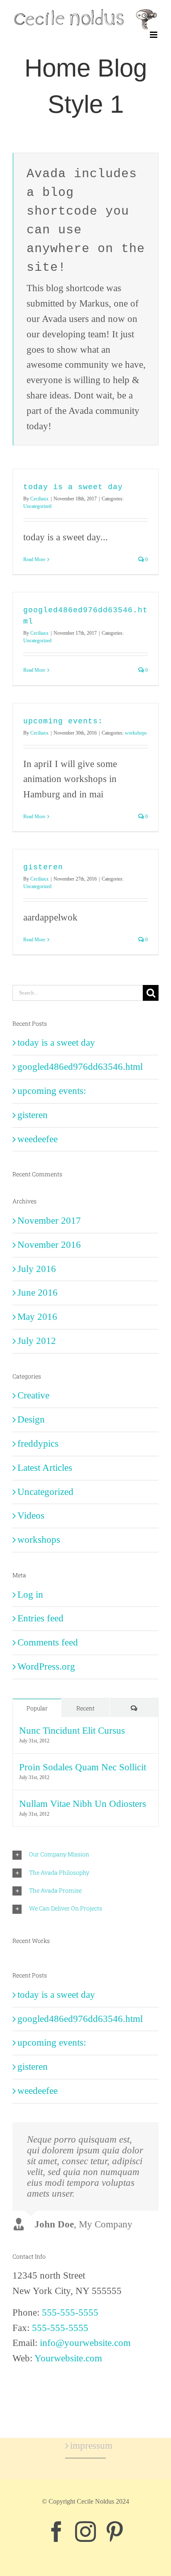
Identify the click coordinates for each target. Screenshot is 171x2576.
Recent (85, 1708)
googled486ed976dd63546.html (80, 1067)
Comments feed (48, 1642)
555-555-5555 (70, 2312)
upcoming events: (63, 721)
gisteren (43, 867)
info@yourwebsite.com (85, 2343)
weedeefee (38, 1139)
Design (31, 1419)
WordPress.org (46, 1667)
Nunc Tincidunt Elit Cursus (72, 1731)
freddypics (38, 1444)
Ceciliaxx (39, 499)
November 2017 (49, 1221)
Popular (37, 1708)
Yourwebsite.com (68, 2358)
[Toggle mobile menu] (154, 35)
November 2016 (49, 1245)
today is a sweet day (73, 487)
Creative (33, 1395)
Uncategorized (37, 506)
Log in (30, 1595)
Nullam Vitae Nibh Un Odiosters (83, 1804)
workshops (136, 733)
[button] (85, 1855)
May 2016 (37, 1317)
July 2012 (37, 1341)
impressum (86, 2446)
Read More (34, 559)
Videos (31, 1516)
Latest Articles (45, 1468)
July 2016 (37, 1269)
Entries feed (40, 1618)
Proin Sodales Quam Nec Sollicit (83, 1767)
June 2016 (38, 1293)
